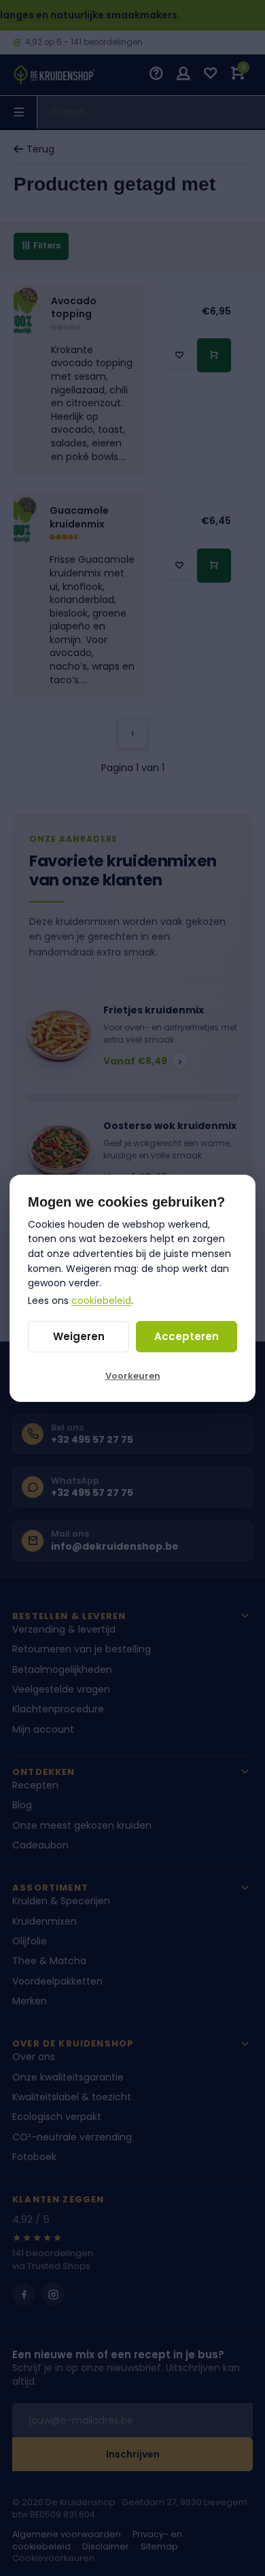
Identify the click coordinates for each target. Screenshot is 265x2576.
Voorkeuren (133, 1376)
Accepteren (187, 1336)
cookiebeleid (101, 1301)
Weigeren (79, 1336)
